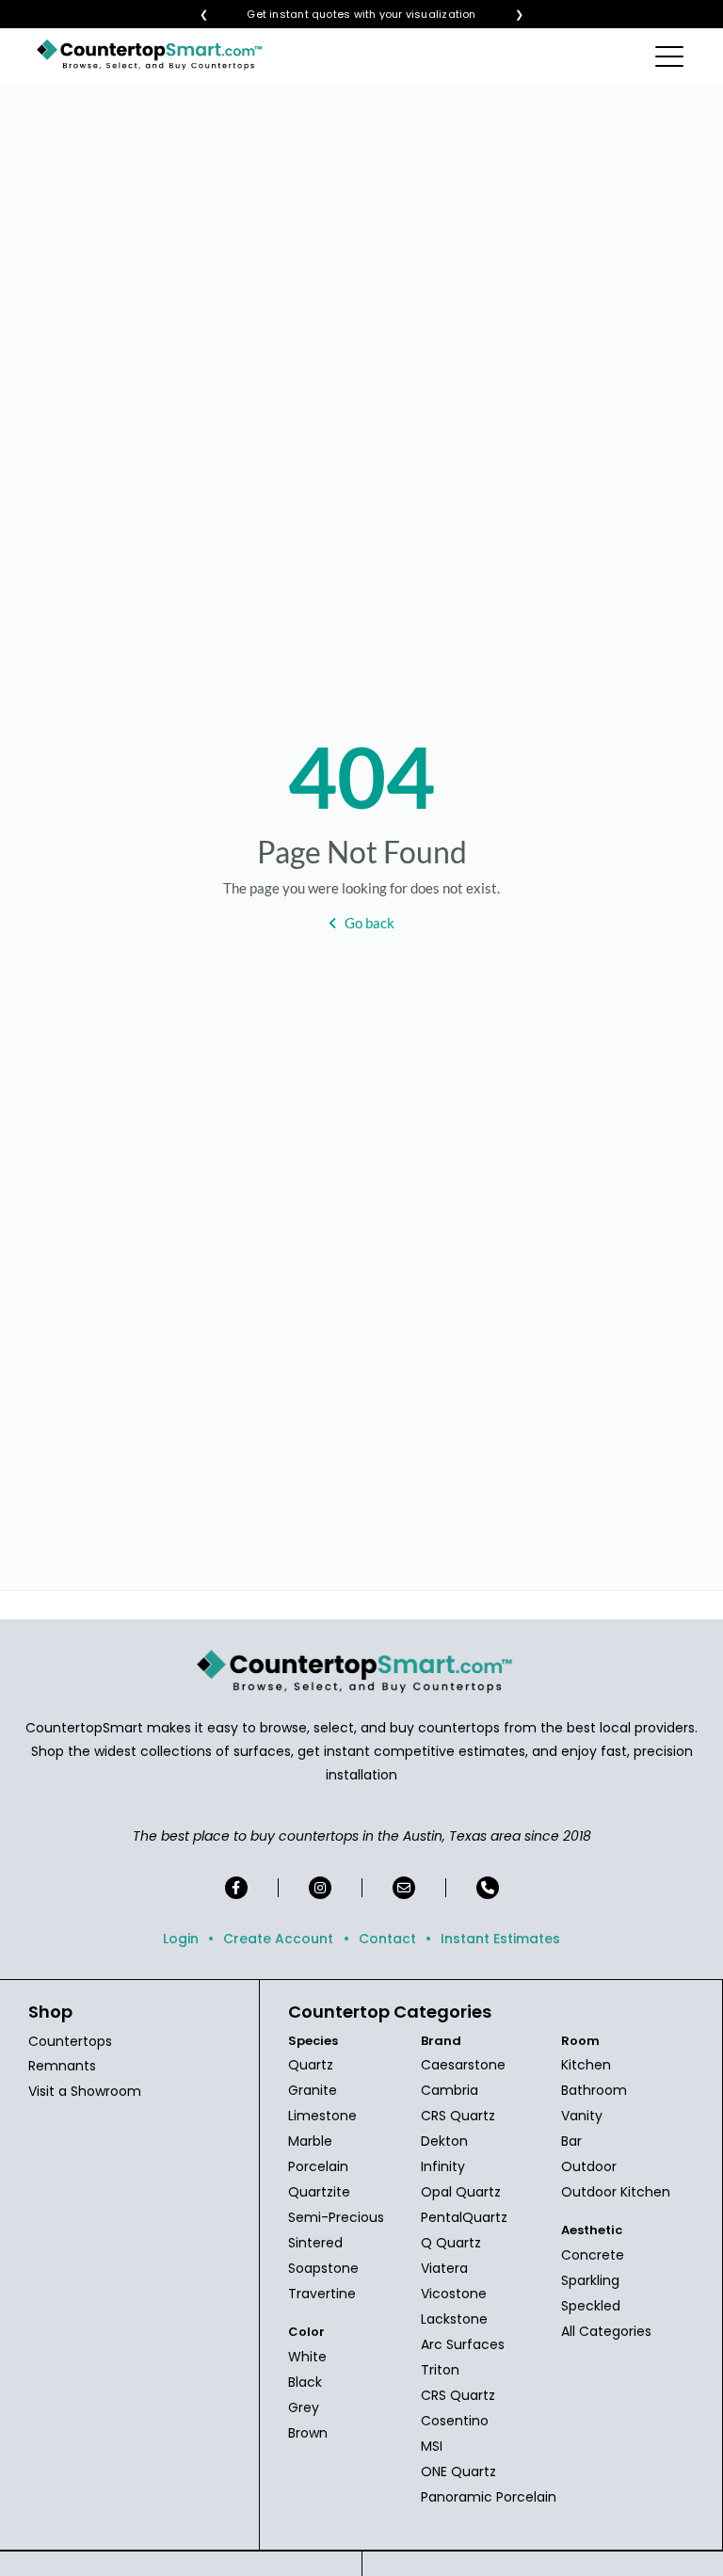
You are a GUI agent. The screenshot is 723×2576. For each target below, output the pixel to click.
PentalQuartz (464, 2217)
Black (305, 2382)
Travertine (322, 2294)
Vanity (582, 2116)
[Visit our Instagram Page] (320, 1888)
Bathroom (594, 2090)
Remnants (62, 2066)
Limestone (322, 2116)
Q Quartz (451, 2243)
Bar (571, 2141)
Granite (313, 2090)
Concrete (593, 2255)
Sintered (315, 2243)
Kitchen (586, 2065)
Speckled (591, 2306)
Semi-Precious (336, 2217)
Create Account (278, 1939)
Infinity (443, 2166)
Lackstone (454, 2319)
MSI (432, 2446)
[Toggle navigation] (671, 56)
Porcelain (318, 2166)
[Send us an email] (404, 1888)
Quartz (311, 2065)
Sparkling (590, 2280)
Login (181, 1939)
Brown (308, 2433)
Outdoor (589, 2166)
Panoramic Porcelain (489, 2497)
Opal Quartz (461, 2192)
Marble (310, 2141)
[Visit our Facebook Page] (236, 1888)
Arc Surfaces (463, 2344)
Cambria (450, 2090)
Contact (387, 1939)
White (307, 2357)
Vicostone (454, 2294)
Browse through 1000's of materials (345, 15)
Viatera (444, 2268)
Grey (304, 2407)
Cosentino (455, 2421)
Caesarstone (463, 2065)
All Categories (606, 2331)
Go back (370, 923)
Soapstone (323, 2268)
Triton (440, 2370)
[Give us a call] (488, 1888)
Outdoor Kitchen (616, 2192)
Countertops (70, 2041)
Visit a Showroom (85, 2091)
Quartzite (319, 2192)
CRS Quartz (458, 2116)
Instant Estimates (500, 1939)
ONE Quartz (458, 2471)
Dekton (444, 2141)
